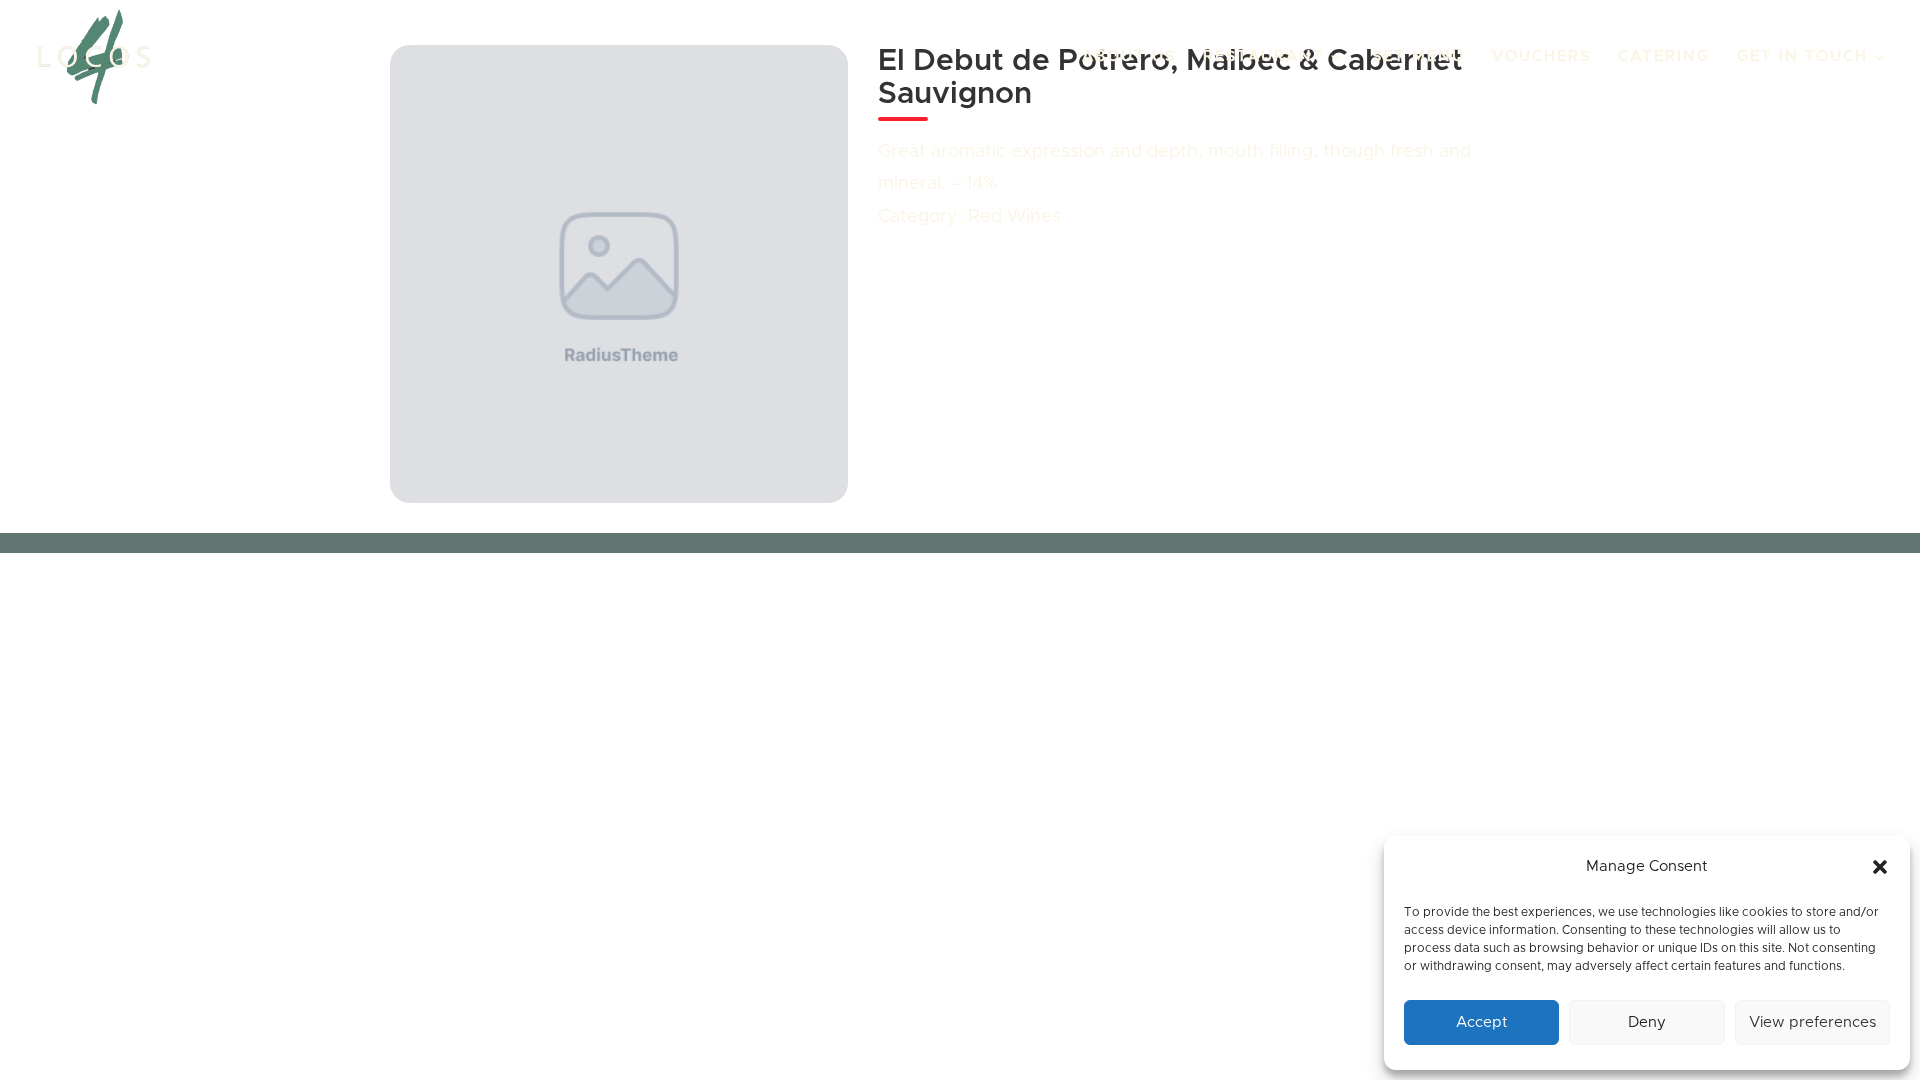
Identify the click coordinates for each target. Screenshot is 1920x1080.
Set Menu (1418, 57)
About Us (1129, 57)
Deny (1647, 1022)
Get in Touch (1802, 57)
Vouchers (1541, 57)
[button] (1880, 867)
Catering (1664, 57)
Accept (1482, 1022)
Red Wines (1014, 217)
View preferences (1812, 1022)
